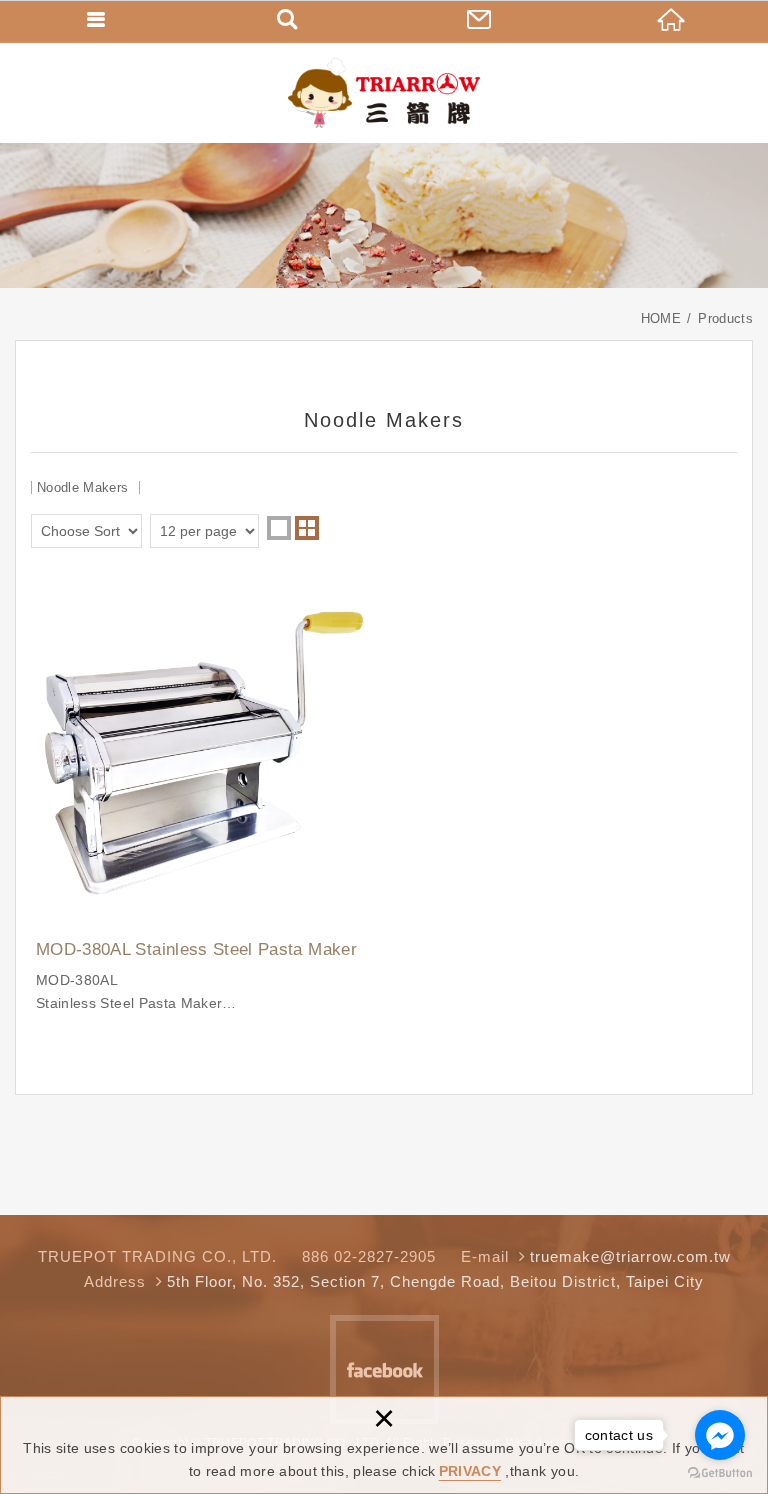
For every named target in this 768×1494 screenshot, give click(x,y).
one (279, 528)
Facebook (384, 1369)
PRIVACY (470, 1471)
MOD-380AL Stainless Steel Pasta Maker (204, 797)
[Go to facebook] (720, 1435)
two (307, 528)
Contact (480, 20)
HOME (672, 20)
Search (288, 20)
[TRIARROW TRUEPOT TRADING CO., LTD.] (384, 93)
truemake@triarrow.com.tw (630, 1256)
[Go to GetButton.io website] (720, 1473)
